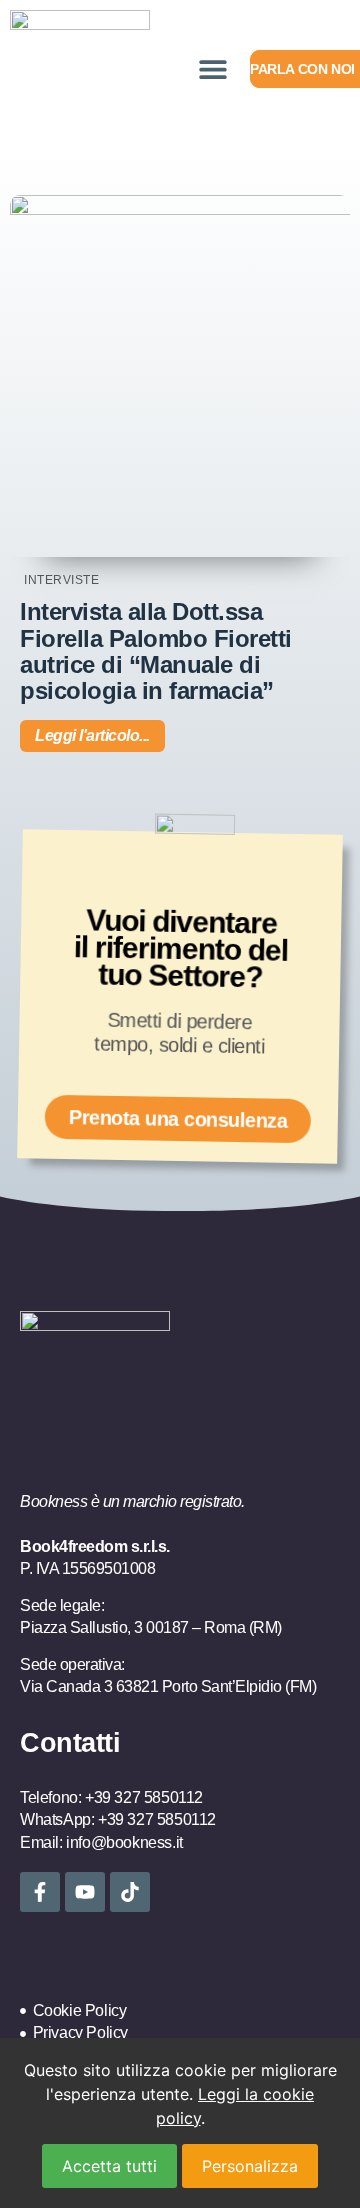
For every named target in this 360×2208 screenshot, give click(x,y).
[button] (212, 69)
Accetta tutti (109, 2166)
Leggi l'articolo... (92, 735)
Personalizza (250, 2166)
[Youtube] (85, 1892)
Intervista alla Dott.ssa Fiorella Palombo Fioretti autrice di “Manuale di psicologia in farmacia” (156, 651)
